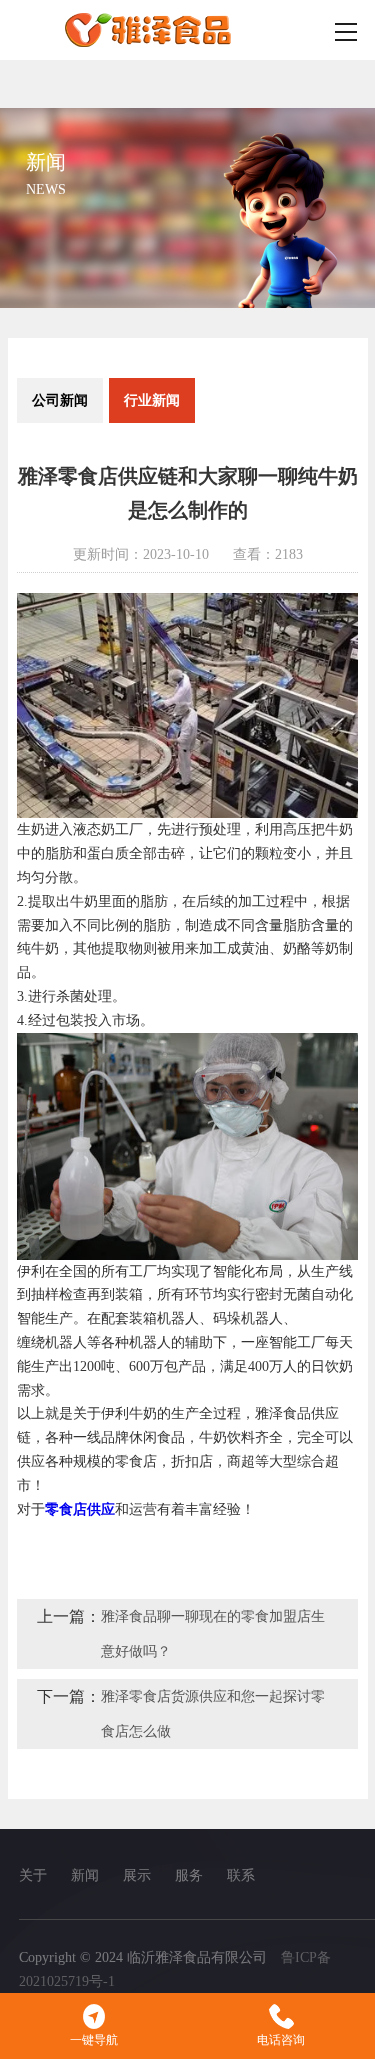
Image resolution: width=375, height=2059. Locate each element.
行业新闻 (152, 400)
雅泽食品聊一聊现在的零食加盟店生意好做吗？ (213, 1634)
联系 (241, 1875)
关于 (33, 1875)
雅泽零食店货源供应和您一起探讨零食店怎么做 (213, 1714)
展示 (137, 1875)
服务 (189, 1875)
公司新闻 (60, 400)
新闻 (85, 1875)
